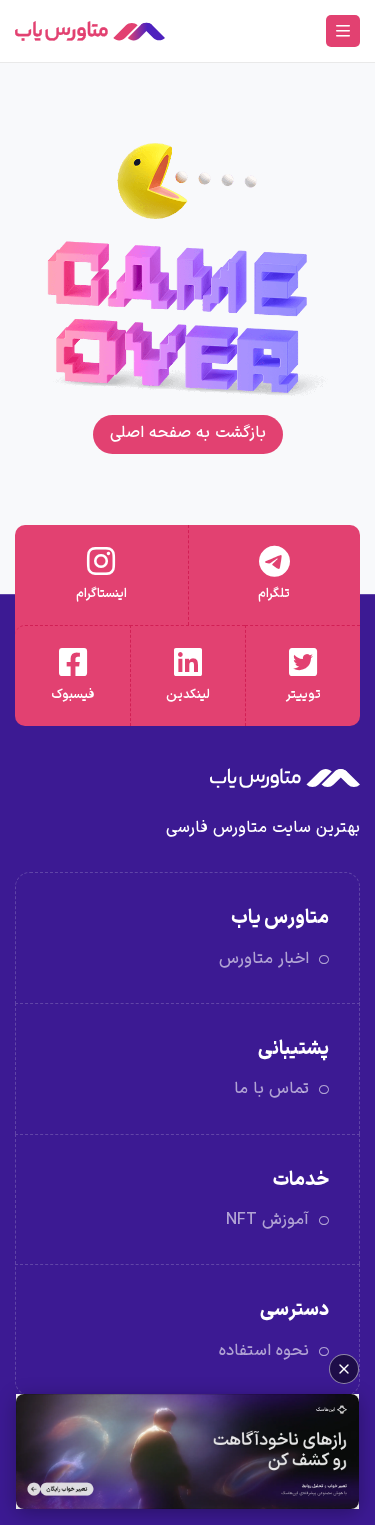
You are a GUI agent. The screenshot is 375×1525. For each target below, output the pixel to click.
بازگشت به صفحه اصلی (188, 433)
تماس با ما (271, 1089)
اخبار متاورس (264, 959)
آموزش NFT (267, 1220)
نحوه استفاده (264, 1351)
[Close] (344, 1369)
